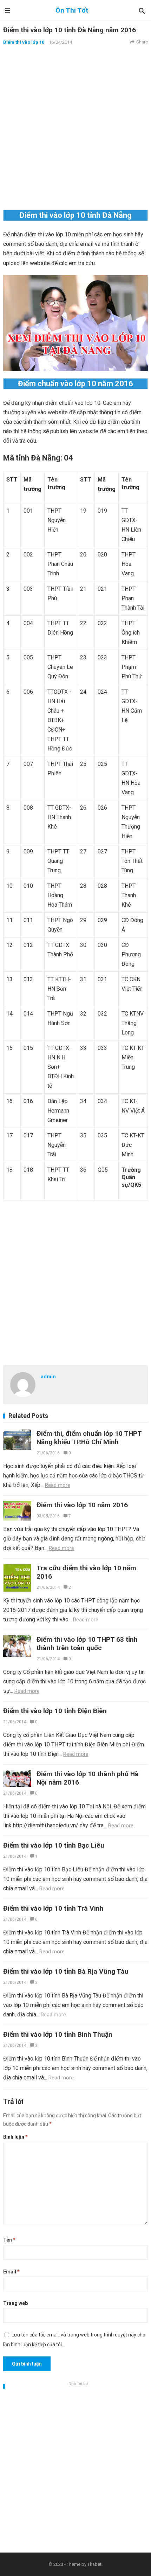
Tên (9, 2240)
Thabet (94, 2564)
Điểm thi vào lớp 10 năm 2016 (82, 1505)
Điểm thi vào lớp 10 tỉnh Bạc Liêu (54, 1845)
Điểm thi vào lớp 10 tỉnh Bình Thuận (58, 2034)
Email (11, 2272)
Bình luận (15, 2137)
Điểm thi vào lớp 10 (24, 42)
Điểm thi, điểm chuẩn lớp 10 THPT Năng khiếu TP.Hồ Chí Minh (89, 1438)
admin (48, 1377)
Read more (58, 1485)
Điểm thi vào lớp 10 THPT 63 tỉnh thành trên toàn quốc (87, 1644)
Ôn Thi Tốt (72, 10)
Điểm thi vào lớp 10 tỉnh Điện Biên (55, 1711)
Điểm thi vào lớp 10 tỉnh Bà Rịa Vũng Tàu (66, 1971)
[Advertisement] (75, 127)
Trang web (15, 2303)
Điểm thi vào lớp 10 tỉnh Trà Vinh (53, 1908)
